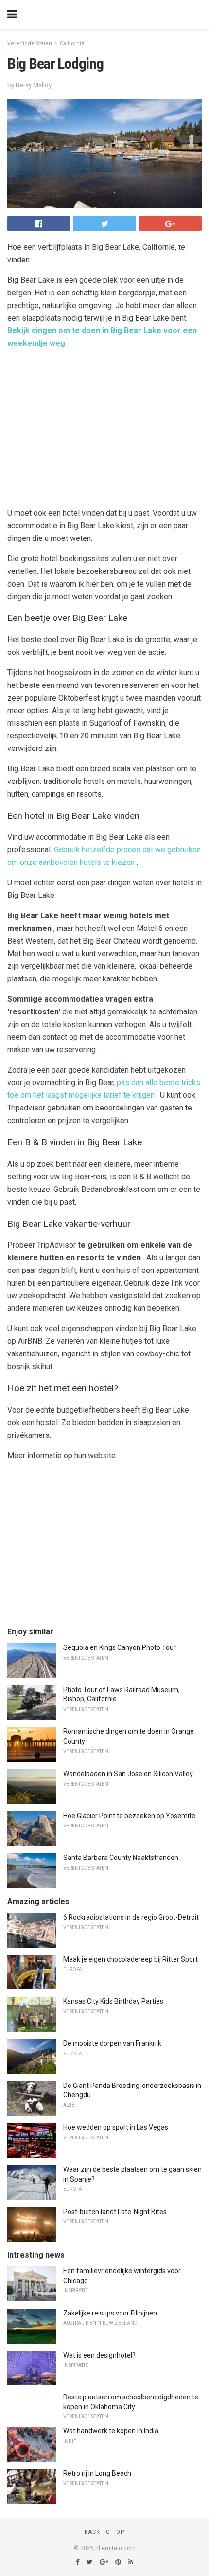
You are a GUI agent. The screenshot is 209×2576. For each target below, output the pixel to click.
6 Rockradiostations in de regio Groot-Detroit (131, 1917)
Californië (72, 43)
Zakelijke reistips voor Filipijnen (110, 2313)
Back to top (105, 2532)
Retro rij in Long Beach (97, 2473)
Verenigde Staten (30, 43)
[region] (104, 430)
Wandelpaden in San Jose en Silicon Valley (128, 1774)
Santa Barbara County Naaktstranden (121, 1858)
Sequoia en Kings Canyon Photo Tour (120, 1647)
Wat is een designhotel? (99, 2355)
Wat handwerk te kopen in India (111, 2431)
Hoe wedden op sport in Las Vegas (116, 2127)
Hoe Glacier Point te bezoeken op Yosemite (129, 1816)
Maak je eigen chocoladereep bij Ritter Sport (131, 1959)
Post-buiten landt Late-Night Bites (115, 2212)
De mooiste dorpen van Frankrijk (112, 2043)
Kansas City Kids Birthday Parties (113, 2001)
